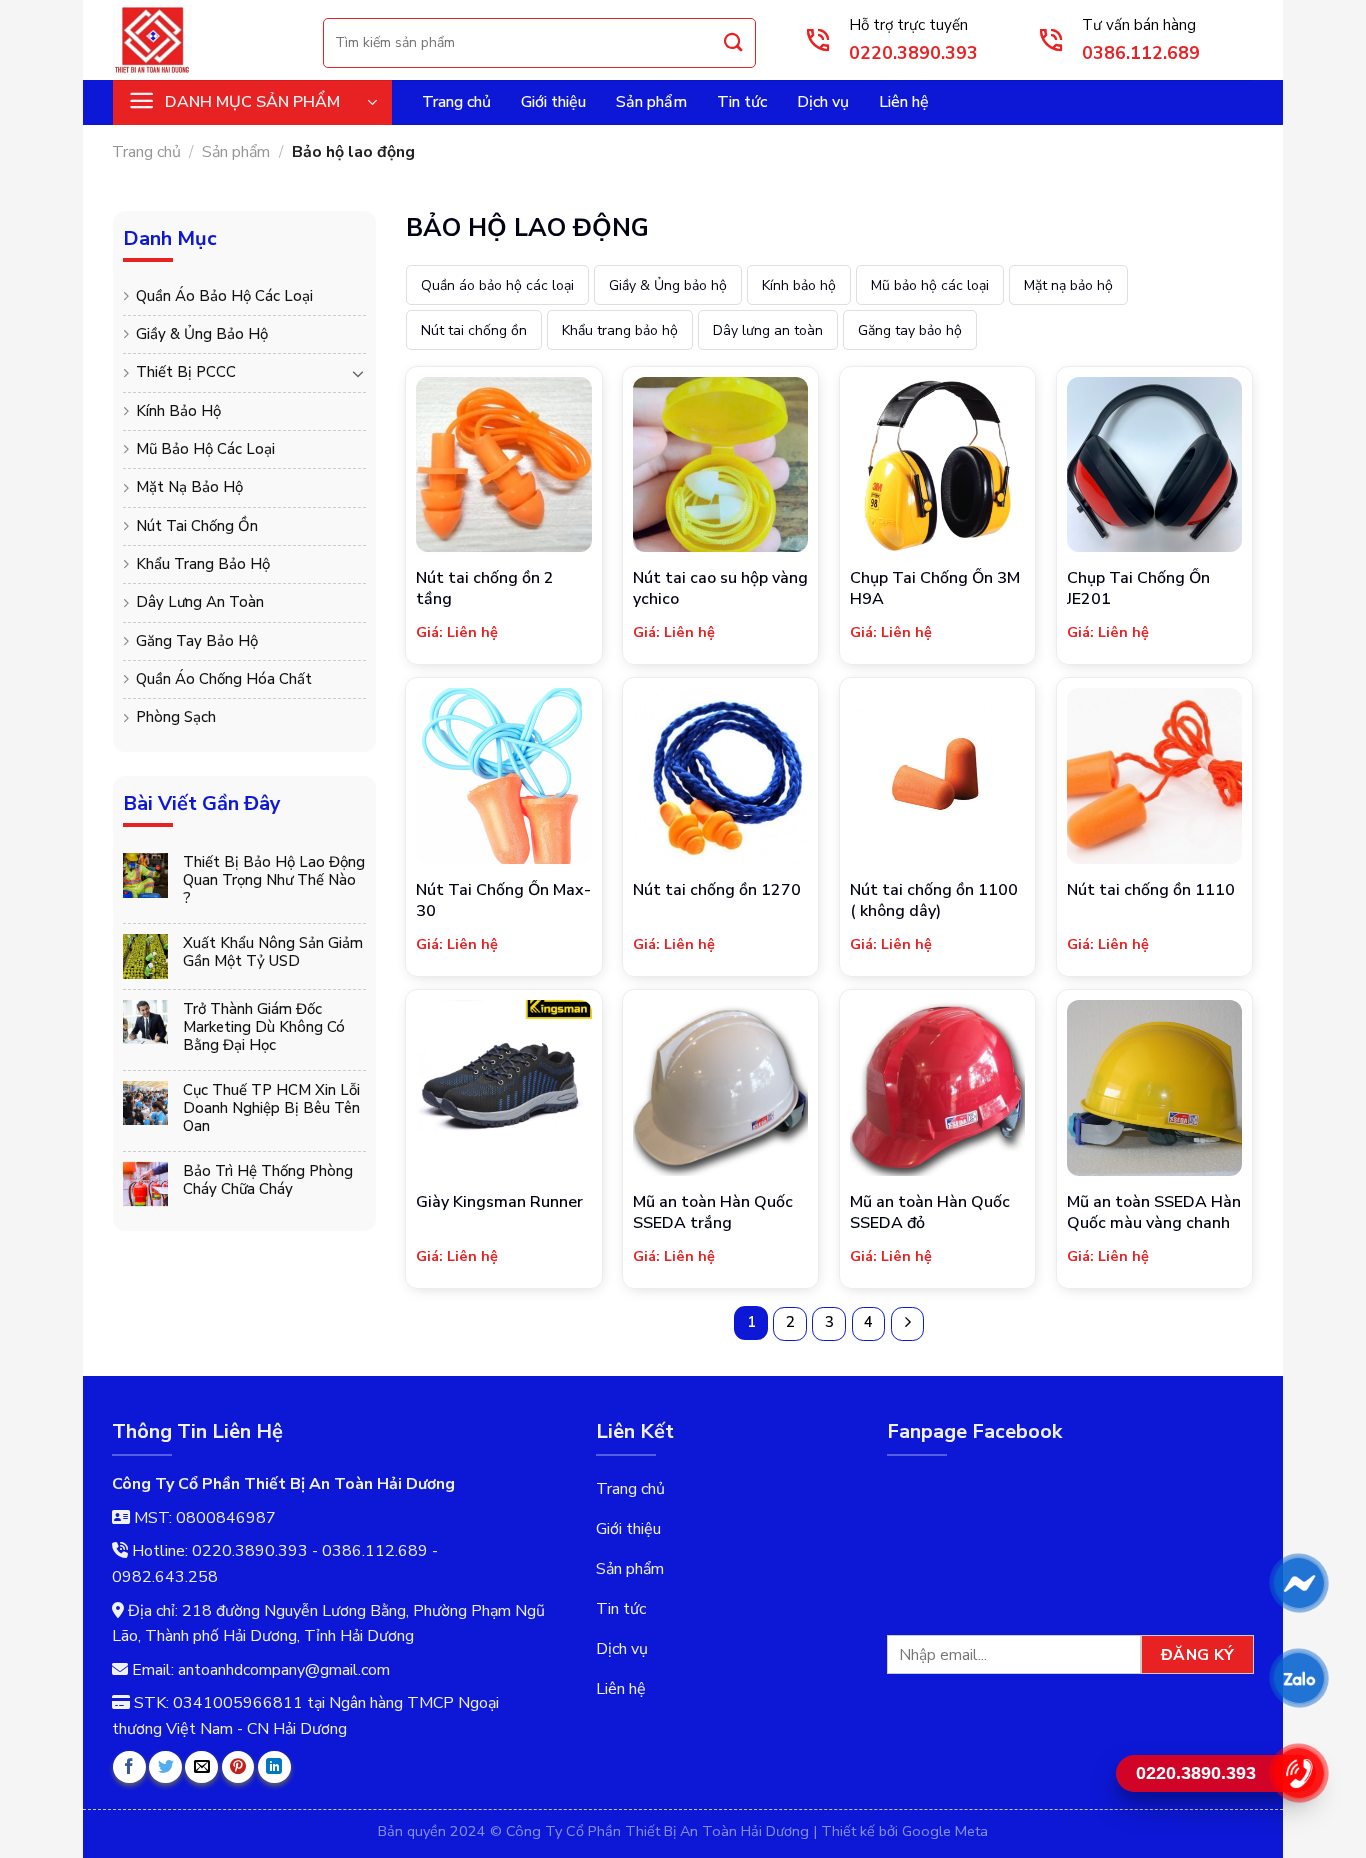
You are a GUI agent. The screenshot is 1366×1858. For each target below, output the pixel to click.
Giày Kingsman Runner (499, 1202)
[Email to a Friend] (201, 1767)
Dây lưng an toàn (200, 602)
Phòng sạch (176, 717)
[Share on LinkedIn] (274, 1767)
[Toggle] (358, 373)
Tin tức (742, 102)
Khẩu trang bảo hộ (203, 564)
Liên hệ (904, 102)
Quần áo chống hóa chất (224, 679)
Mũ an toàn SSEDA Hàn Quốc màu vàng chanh (1154, 1213)
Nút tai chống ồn (197, 526)
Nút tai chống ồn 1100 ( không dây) (934, 901)
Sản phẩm (651, 102)
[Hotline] (1298, 1773)
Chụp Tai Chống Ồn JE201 (1138, 589)
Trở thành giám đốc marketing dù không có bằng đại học (264, 1027)
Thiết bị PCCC (186, 372)
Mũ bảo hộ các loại (205, 449)
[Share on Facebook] (129, 1767)
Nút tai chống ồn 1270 (717, 890)
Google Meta (945, 1831)
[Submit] (734, 42)
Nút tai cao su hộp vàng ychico (720, 589)
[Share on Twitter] (165, 1767)
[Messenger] (1298, 1583)
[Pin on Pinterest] (238, 1767)
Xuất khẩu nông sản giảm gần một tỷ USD (273, 952)
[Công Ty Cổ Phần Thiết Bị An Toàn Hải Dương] (203, 40)
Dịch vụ (823, 102)
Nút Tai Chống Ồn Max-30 (503, 901)
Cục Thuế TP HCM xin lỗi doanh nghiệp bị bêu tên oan (271, 1108)
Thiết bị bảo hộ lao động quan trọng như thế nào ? (274, 880)
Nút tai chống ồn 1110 (1151, 890)
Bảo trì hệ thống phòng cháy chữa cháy (268, 1180)
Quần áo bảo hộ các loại (224, 296)
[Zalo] (1298, 1678)
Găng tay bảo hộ (197, 641)
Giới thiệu (553, 102)
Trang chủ (456, 102)
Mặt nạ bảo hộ (189, 487)
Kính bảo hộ (178, 411)
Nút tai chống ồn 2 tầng (485, 589)
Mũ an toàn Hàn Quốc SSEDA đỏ (930, 1213)
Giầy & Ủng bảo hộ (202, 334)
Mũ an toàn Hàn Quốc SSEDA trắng (713, 1213)
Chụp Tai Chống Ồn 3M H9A (935, 589)
